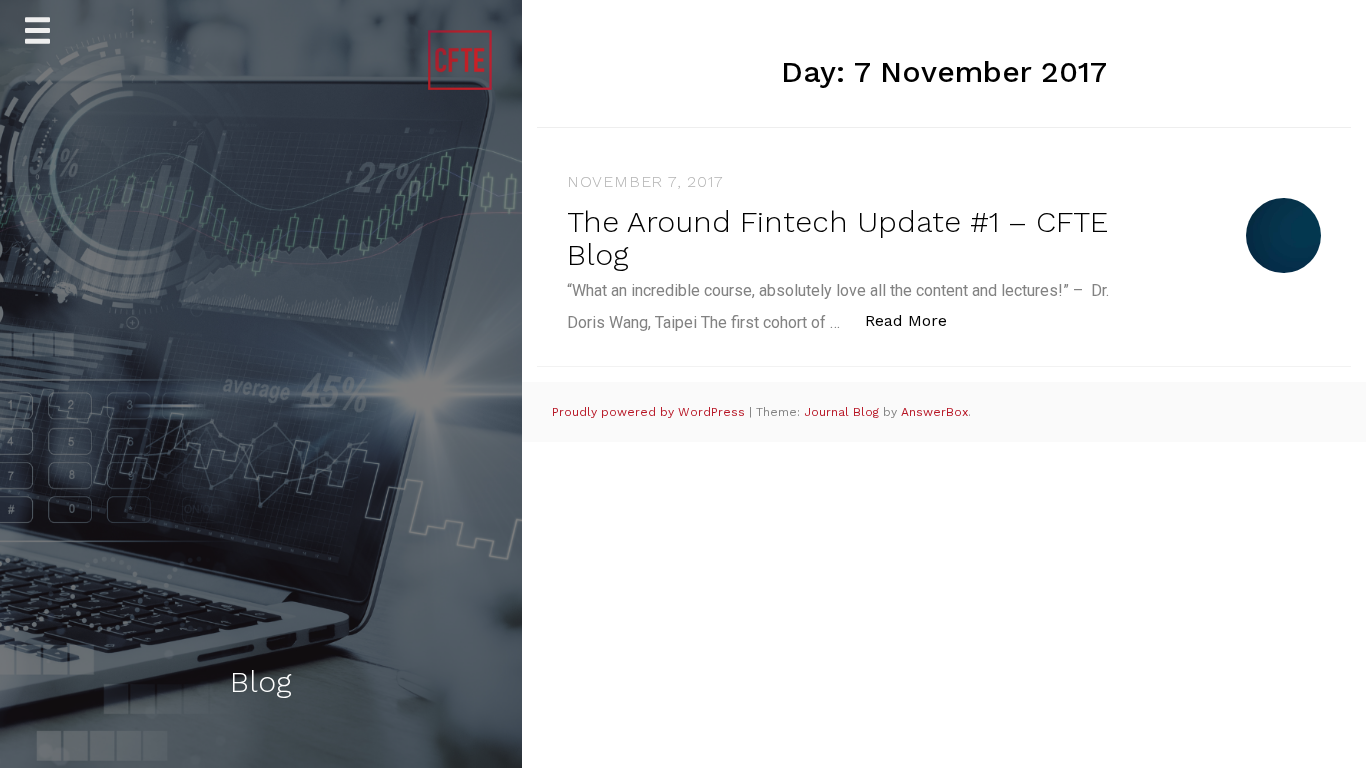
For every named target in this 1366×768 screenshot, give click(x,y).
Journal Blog (843, 412)
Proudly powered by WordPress (650, 412)
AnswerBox (934, 412)
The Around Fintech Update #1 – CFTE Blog (837, 238)
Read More (916, 320)
